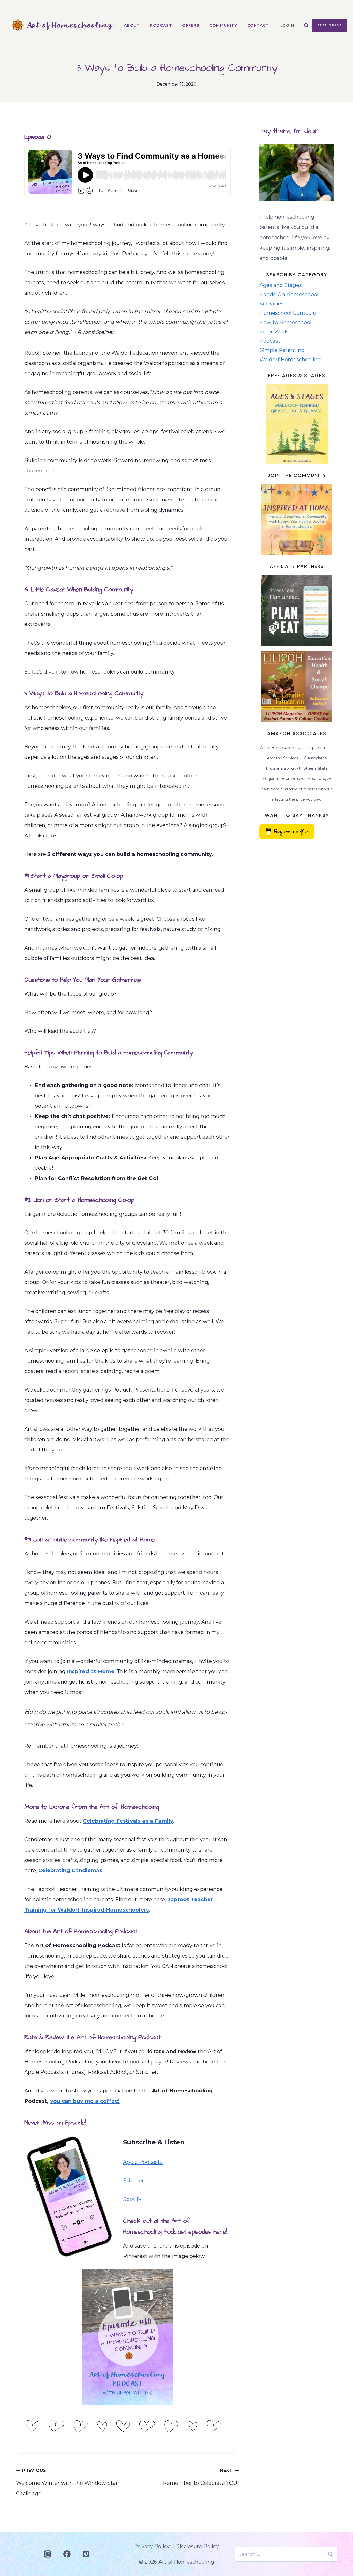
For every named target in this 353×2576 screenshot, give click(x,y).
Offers (191, 25)
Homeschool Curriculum (291, 313)
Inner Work (274, 332)
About (132, 25)
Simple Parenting (282, 350)
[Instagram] (48, 2554)
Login (287, 25)
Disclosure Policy (197, 2546)
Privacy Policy (153, 2546)
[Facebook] (67, 2554)
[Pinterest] (86, 2554)
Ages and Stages (281, 285)
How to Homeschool (285, 322)
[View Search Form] (306, 25)
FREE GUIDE (330, 25)
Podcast (161, 25)
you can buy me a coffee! (85, 2101)
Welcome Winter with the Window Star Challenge (67, 2482)
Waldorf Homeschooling (290, 360)
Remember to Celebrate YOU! (201, 2477)
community (223, 25)
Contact (258, 25)
